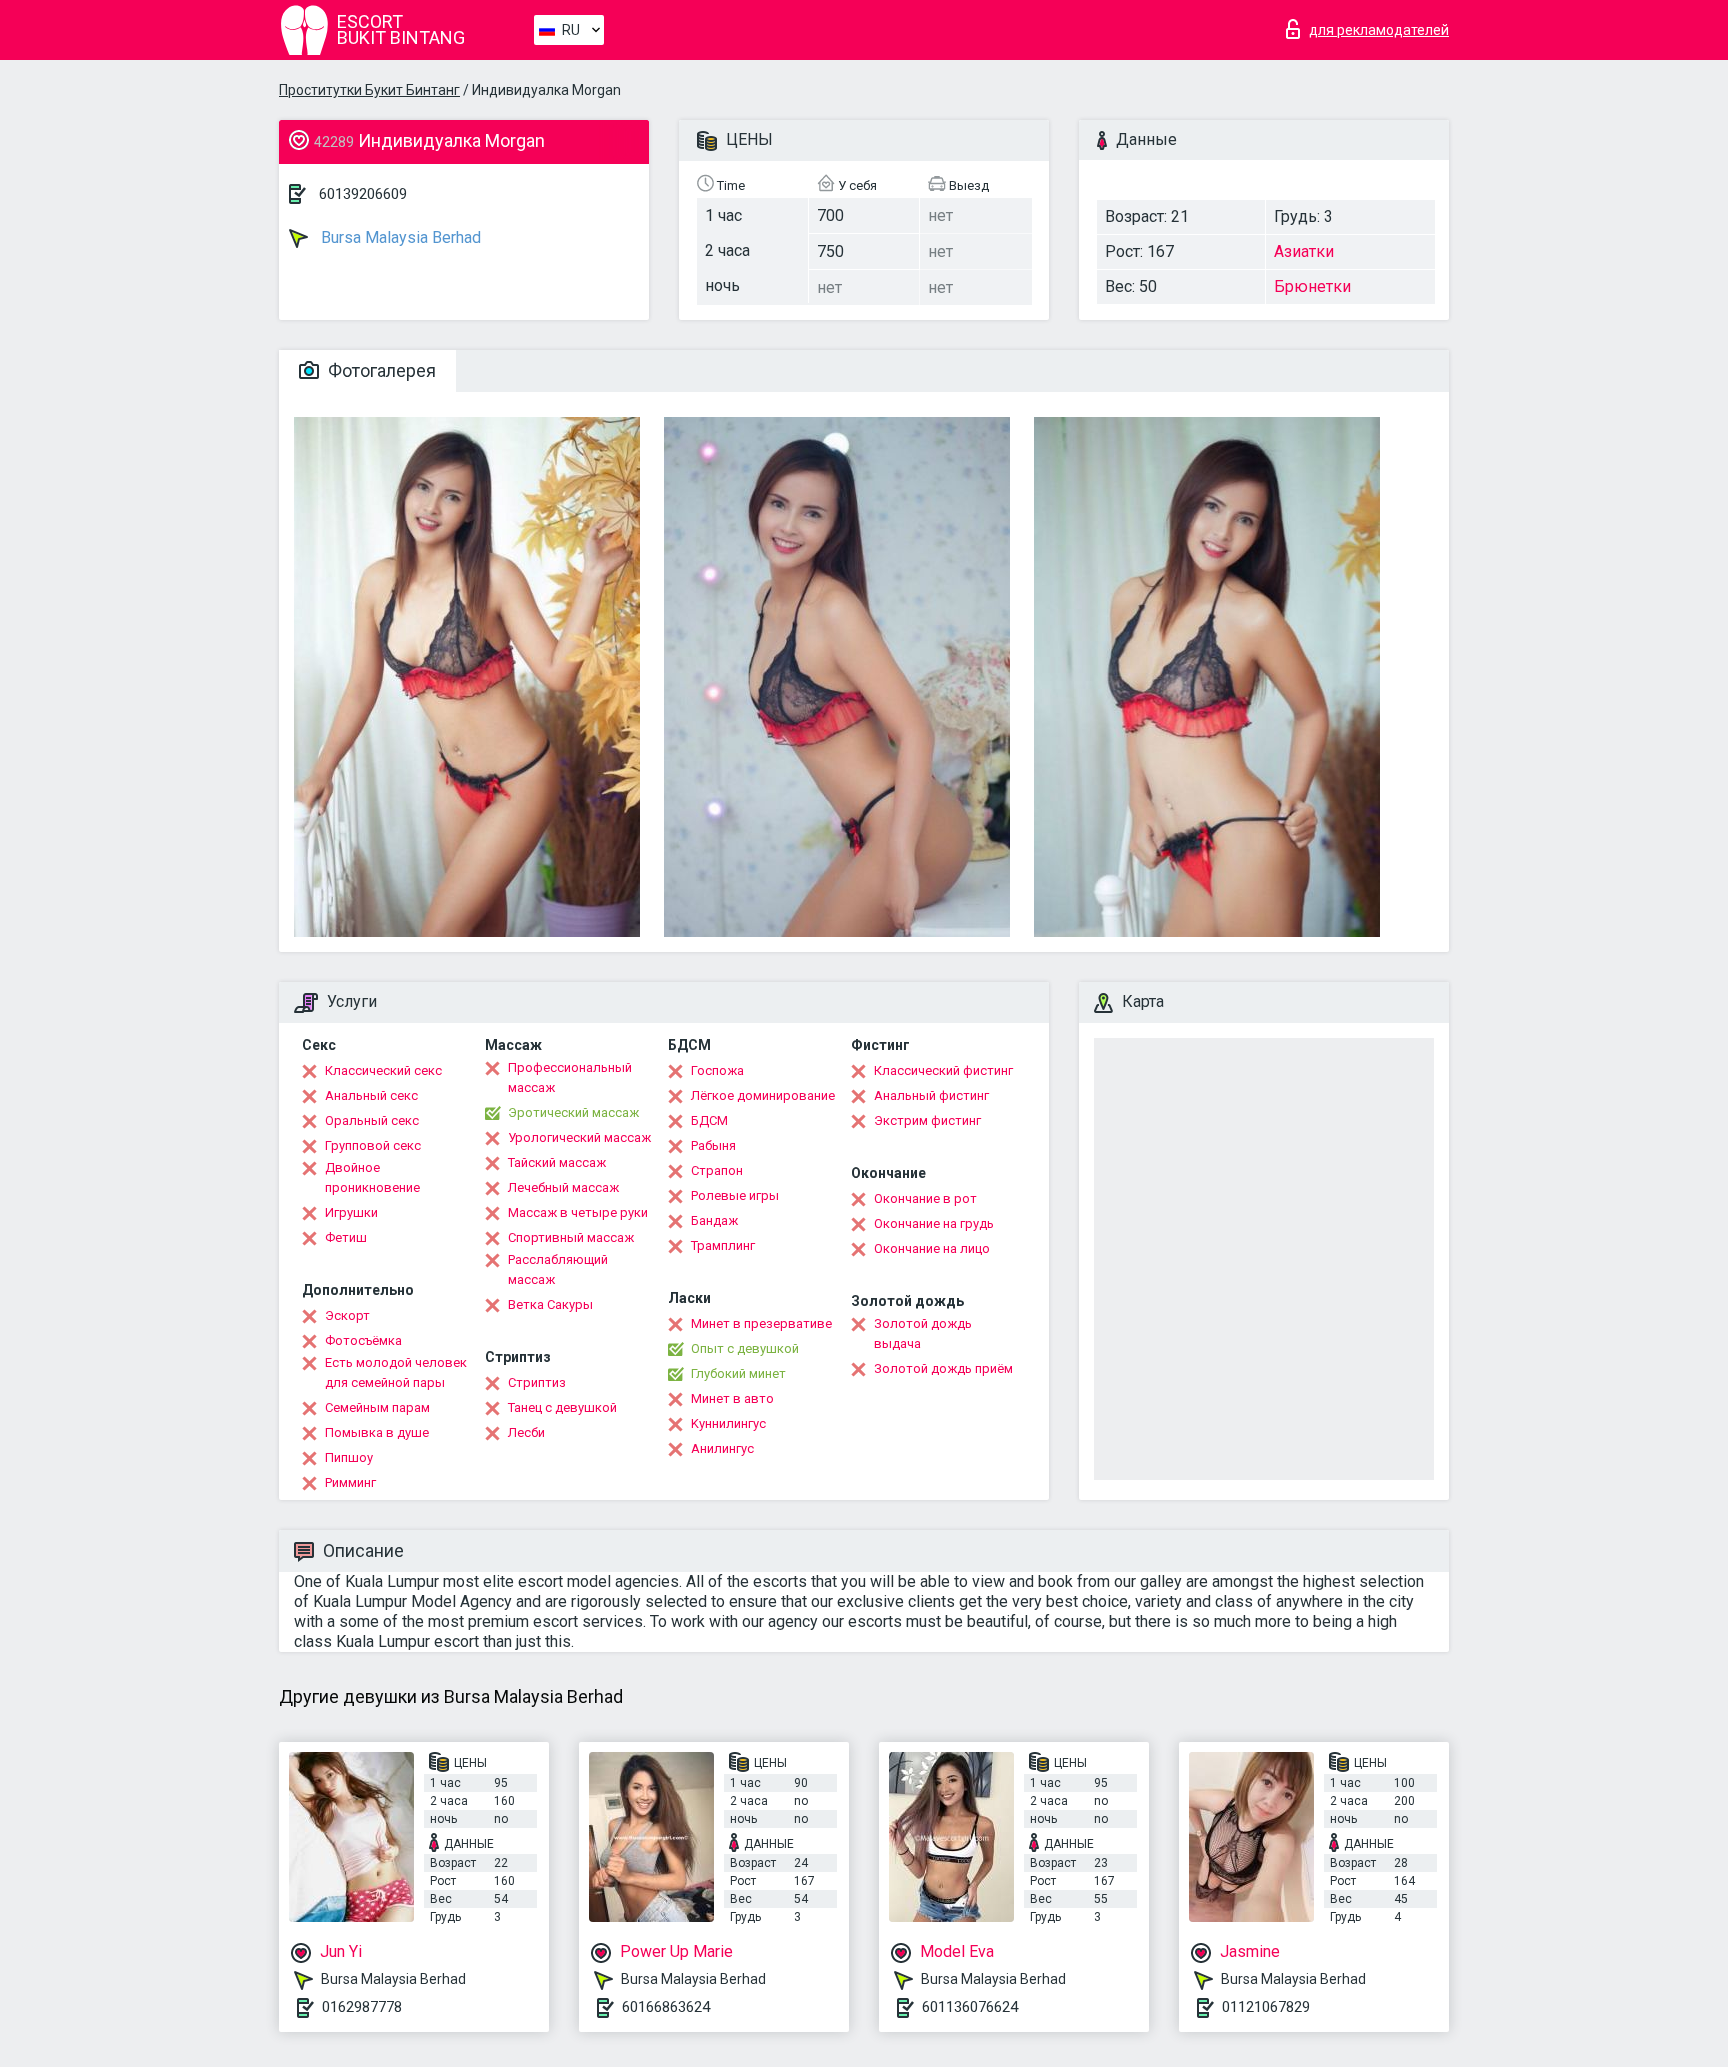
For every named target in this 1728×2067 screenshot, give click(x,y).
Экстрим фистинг (927, 1120)
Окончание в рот (925, 1198)
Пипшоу (349, 1457)
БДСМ (709, 1120)
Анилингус (722, 1448)
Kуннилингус (728, 1423)
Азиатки (1304, 251)
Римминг (350, 1482)
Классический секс (383, 1070)
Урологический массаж (579, 1137)
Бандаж (714, 1220)
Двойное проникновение (372, 1177)
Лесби (526, 1432)
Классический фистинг (943, 1070)
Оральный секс (372, 1120)
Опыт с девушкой (745, 1348)
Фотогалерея (380, 370)
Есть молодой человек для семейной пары (396, 1372)
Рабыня (713, 1145)
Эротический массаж (573, 1112)
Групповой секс (373, 1145)
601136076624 (970, 2007)
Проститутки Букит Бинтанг (369, 90)
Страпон (717, 1170)
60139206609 (363, 194)
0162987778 (362, 2007)
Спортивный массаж (571, 1237)
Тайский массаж (557, 1162)
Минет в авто (732, 1398)
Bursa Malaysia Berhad (399, 237)
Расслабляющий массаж (558, 1269)
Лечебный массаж (563, 1187)
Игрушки (351, 1212)
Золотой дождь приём (943, 1368)
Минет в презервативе (761, 1323)
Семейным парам (377, 1407)
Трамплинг (723, 1245)
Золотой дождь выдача (923, 1333)
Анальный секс (371, 1095)
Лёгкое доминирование (763, 1095)
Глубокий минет (738, 1373)
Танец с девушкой (562, 1407)
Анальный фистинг (931, 1095)
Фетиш (346, 1237)
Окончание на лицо (932, 1248)
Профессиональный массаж (570, 1077)
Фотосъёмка (363, 1340)
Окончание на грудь (934, 1223)
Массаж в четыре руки (578, 1212)
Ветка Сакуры (550, 1304)
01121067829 (1266, 2007)
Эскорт (347, 1315)
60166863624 (666, 2007)
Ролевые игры (735, 1195)
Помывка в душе (377, 1432)
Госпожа (717, 1070)
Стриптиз (537, 1382)
